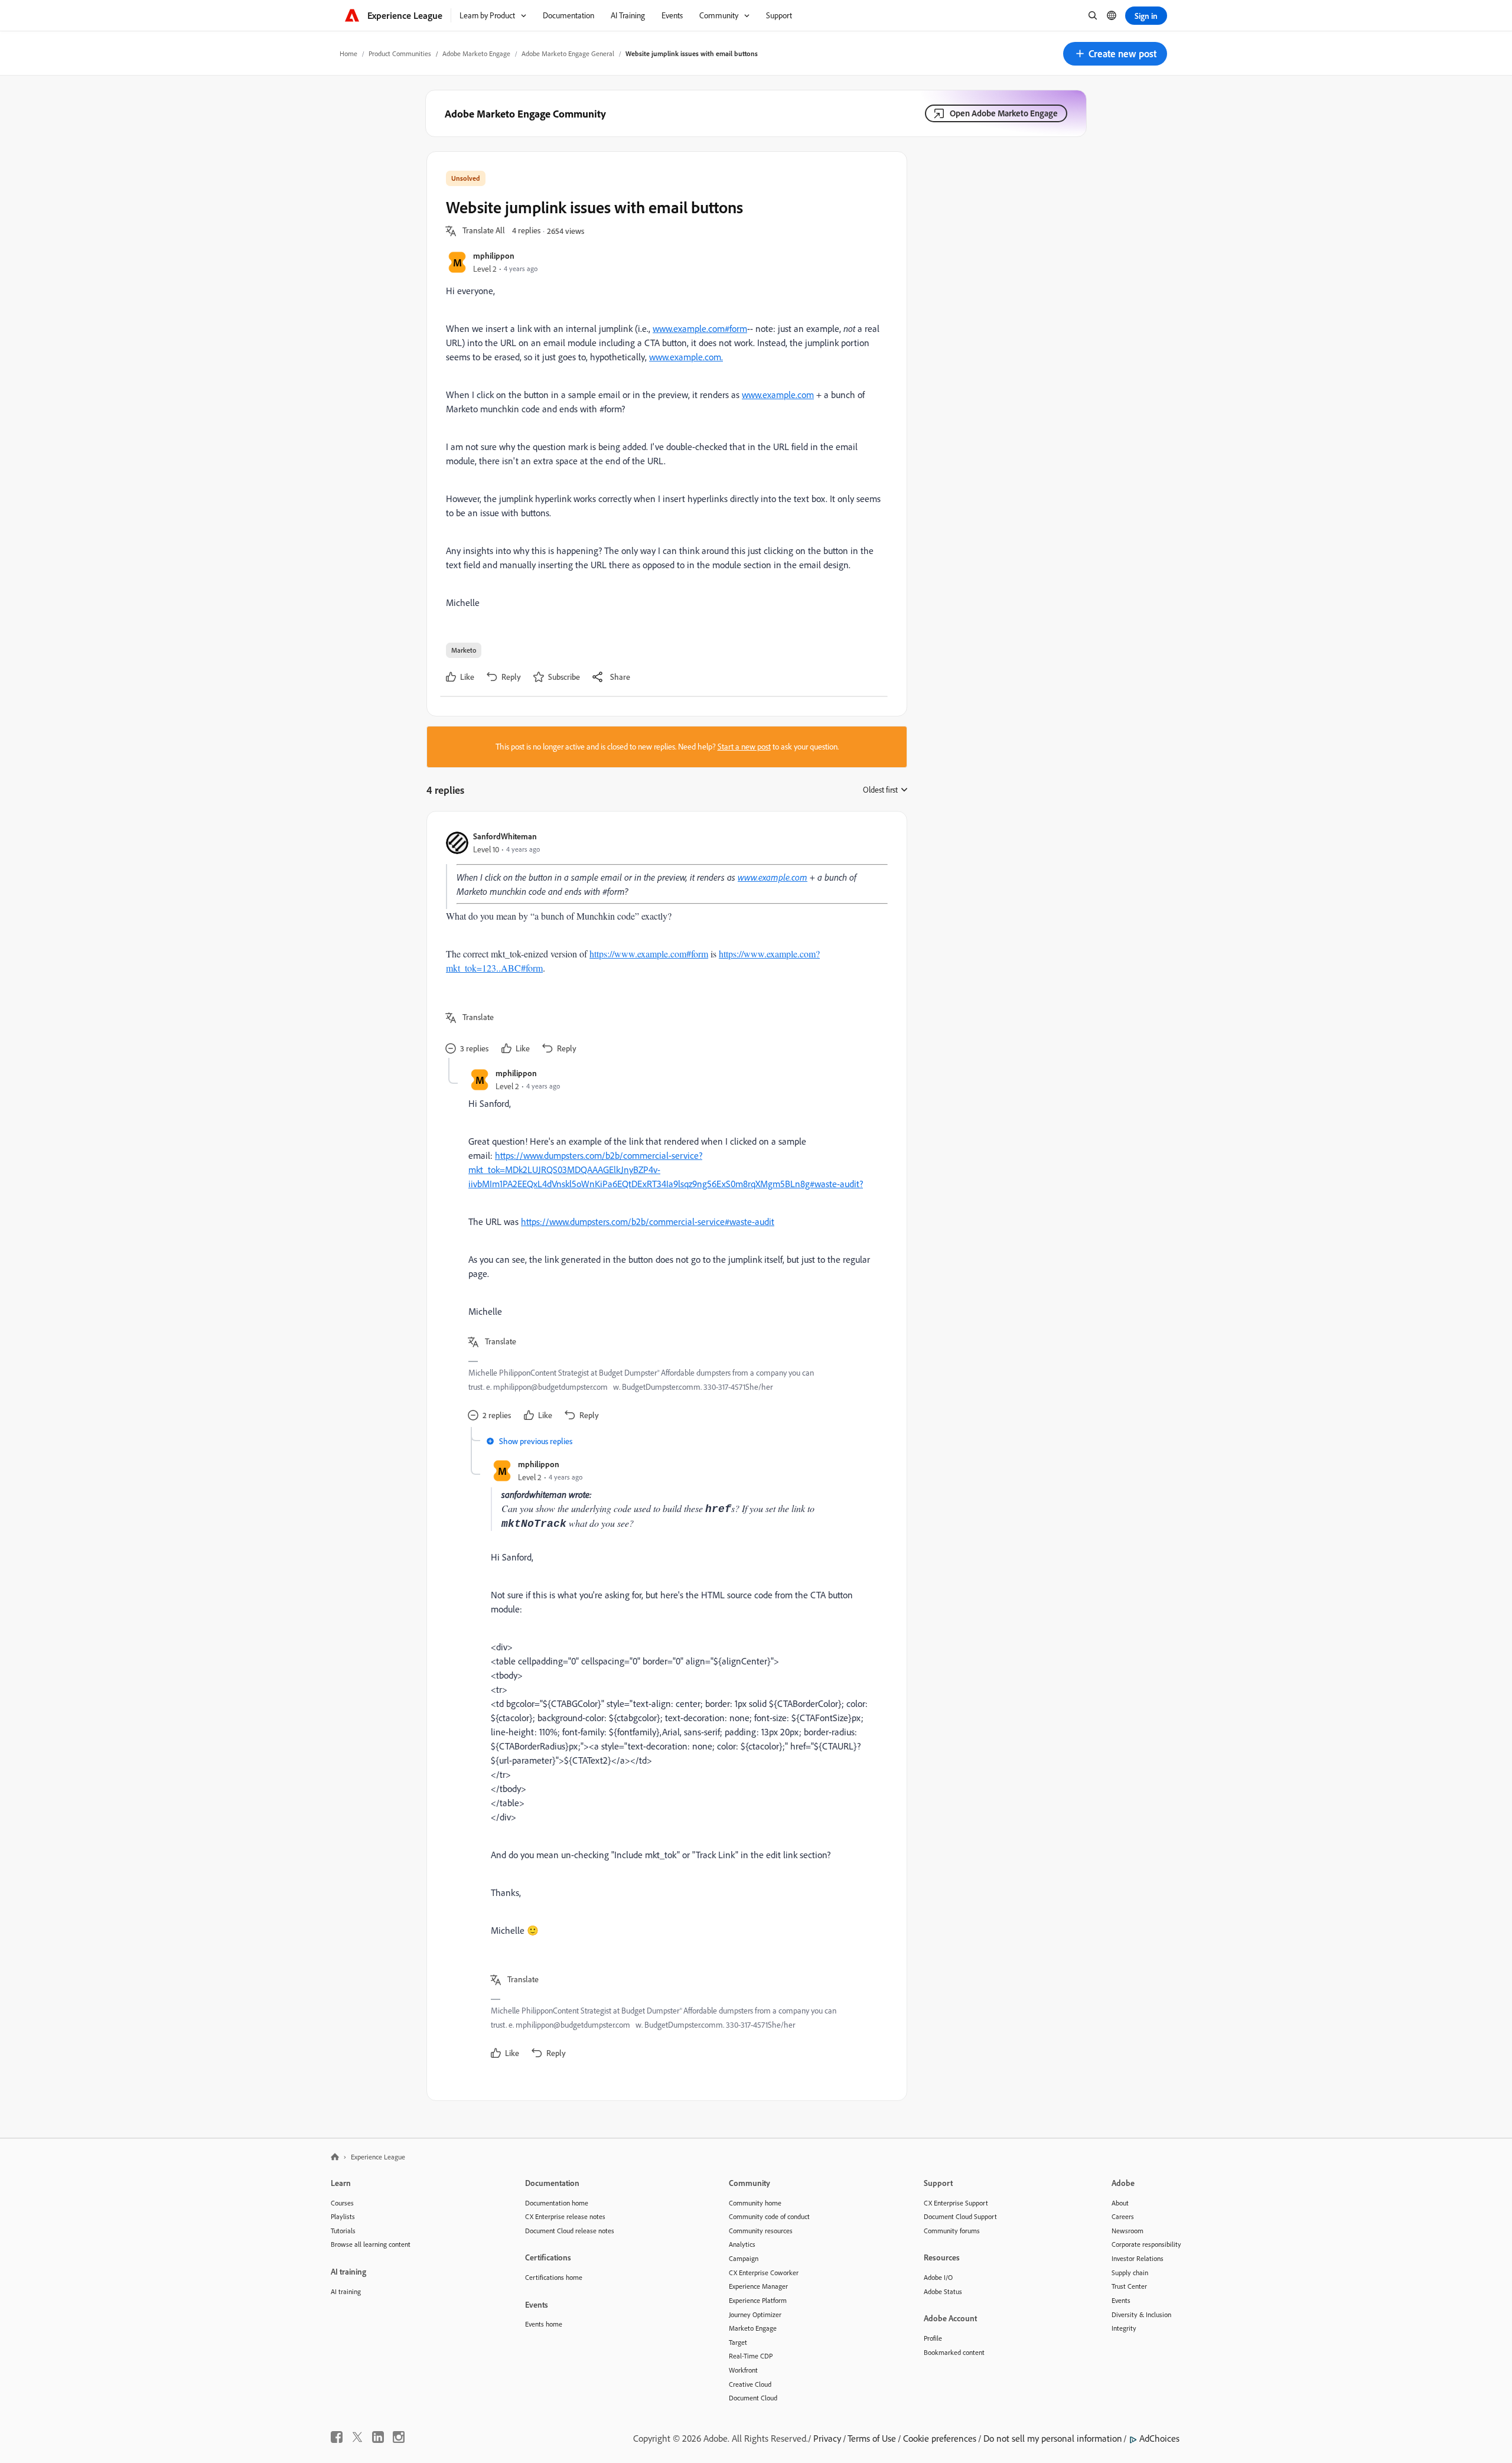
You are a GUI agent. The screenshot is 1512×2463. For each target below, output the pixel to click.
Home (348, 53)
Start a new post (744, 747)
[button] (1115, 54)
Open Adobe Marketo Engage (1004, 113)
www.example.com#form (700, 328)
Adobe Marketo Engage (476, 53)
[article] (664, 944)
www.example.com (778, 395)
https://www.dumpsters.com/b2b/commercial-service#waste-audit (648, 1221)
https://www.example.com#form (649, 954)
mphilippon (494, 255)
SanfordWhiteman (505, 836)
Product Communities (400, 53)
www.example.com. (686, 357)
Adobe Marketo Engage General (568, 53)
